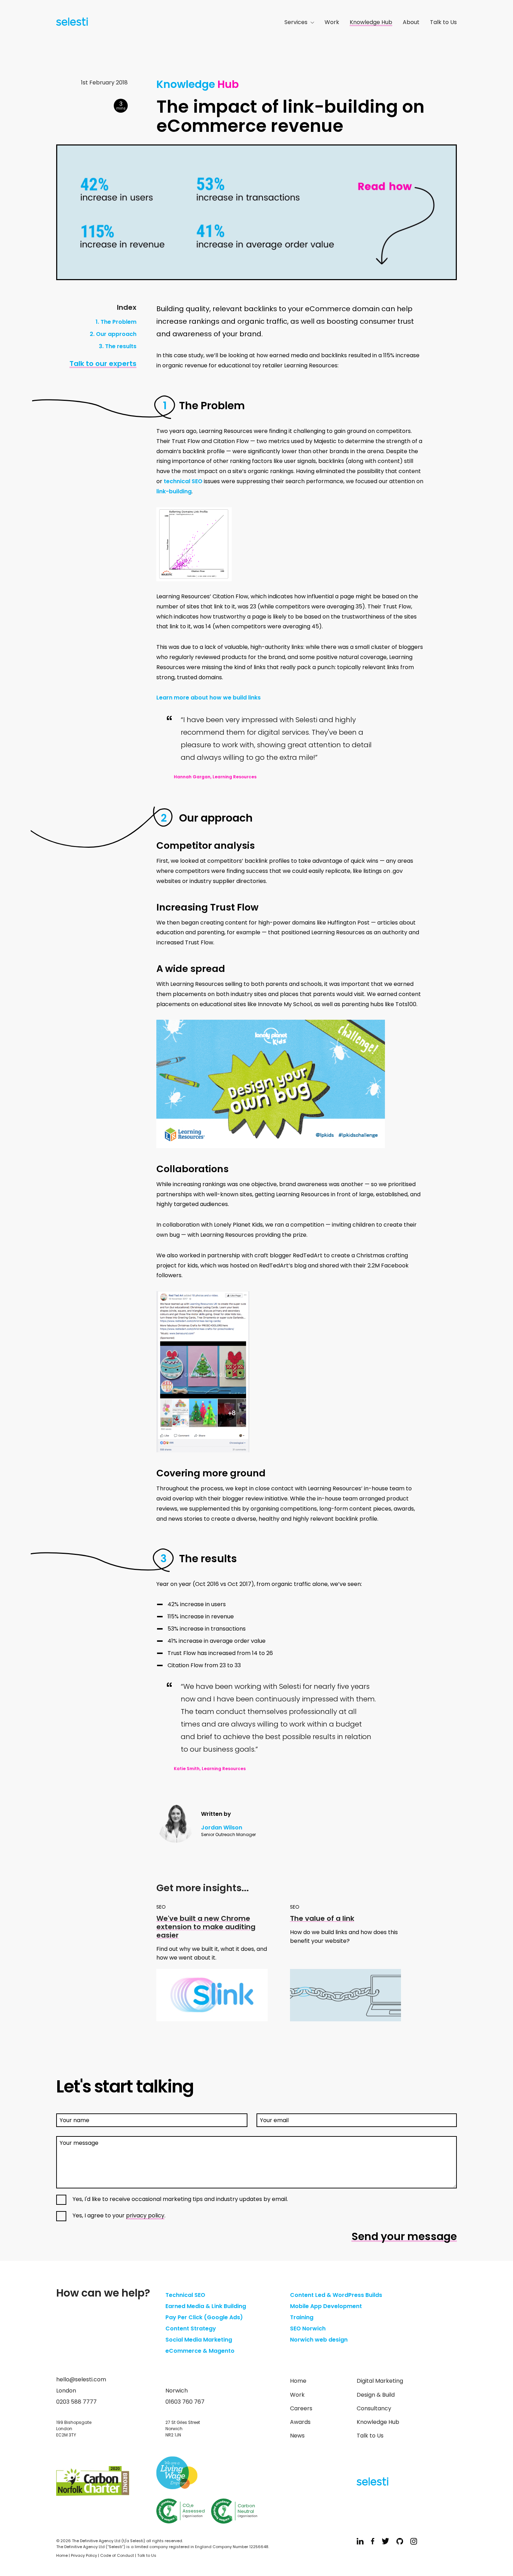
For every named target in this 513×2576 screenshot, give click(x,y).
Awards (300, 2422)
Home (298, 2381)
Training (302, 2317)
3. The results (118, 346)
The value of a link (322, 1918)
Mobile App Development (326, 2306)
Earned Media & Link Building (206, 2306)
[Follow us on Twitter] (385, 2542)
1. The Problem (116, 322)
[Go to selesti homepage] (70, 23)
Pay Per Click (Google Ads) (204, 2317)
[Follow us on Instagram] (414, 2542)
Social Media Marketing (199, 2340)
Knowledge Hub (371, 22)
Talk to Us (443, 22)
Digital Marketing (380, 2381)
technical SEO (183, 481)
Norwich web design (319, 2340)
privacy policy (145, 2215)
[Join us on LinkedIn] (360, 2542)
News (297, 2436)
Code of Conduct (117, 2555)
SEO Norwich (308, 2328)
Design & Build (376, 2395)
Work (332, 22)
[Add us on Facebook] (373, 2542)
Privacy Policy (84, 2555)
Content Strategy (191, 2328)
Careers (301, 2408)
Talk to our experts (103, 364)
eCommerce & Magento (200, 2351)
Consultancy (374, 2408)
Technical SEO (185, 2295)
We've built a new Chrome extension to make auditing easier (206, 1927)
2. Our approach (113, 334)
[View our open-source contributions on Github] (400, 2542)
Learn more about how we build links (209, 698)
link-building (174, 491)
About (411, 22)
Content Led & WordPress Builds (336, 2295)
